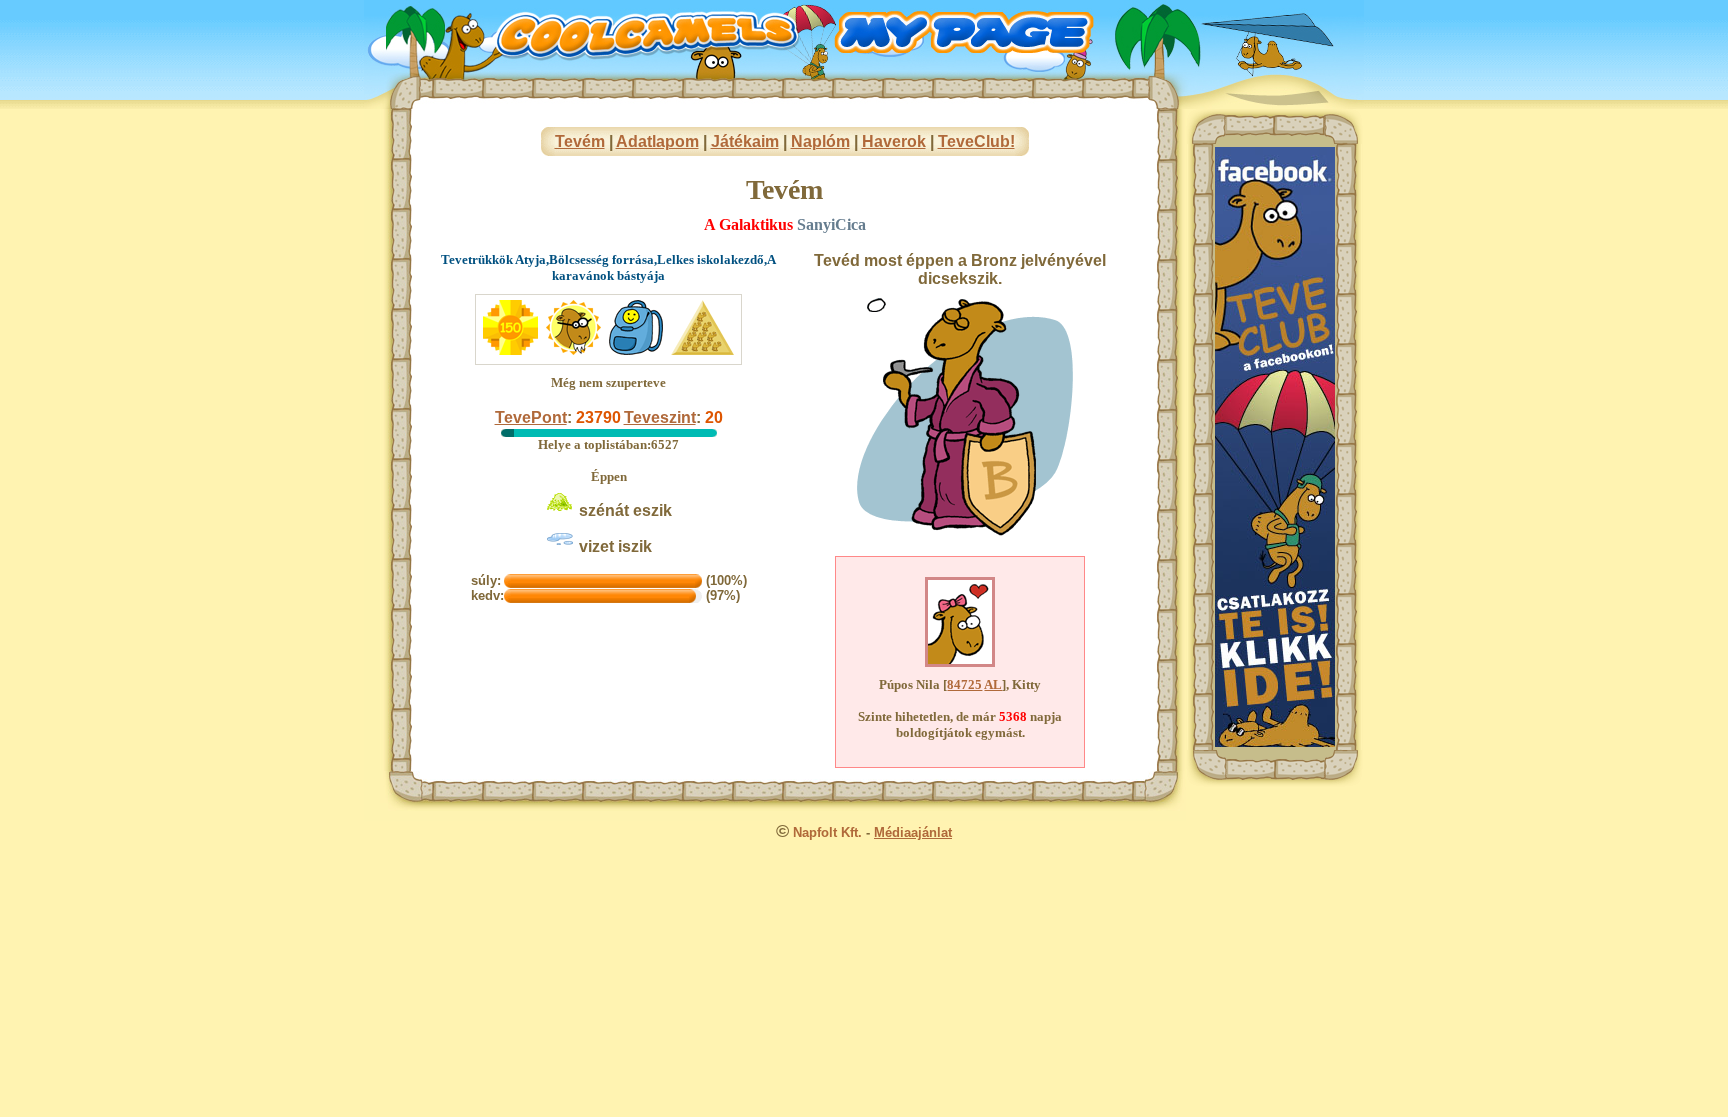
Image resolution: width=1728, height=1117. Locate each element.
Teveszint (660, 417)
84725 (964, 684)
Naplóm (820, 141)
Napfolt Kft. (827, 832)
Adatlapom (657, 141)
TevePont (531, 417)
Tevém (580, 141)
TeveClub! (976, 141)
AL (993, 684)
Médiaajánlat (913, 832)
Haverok (894, 141)
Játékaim (745, 141)
